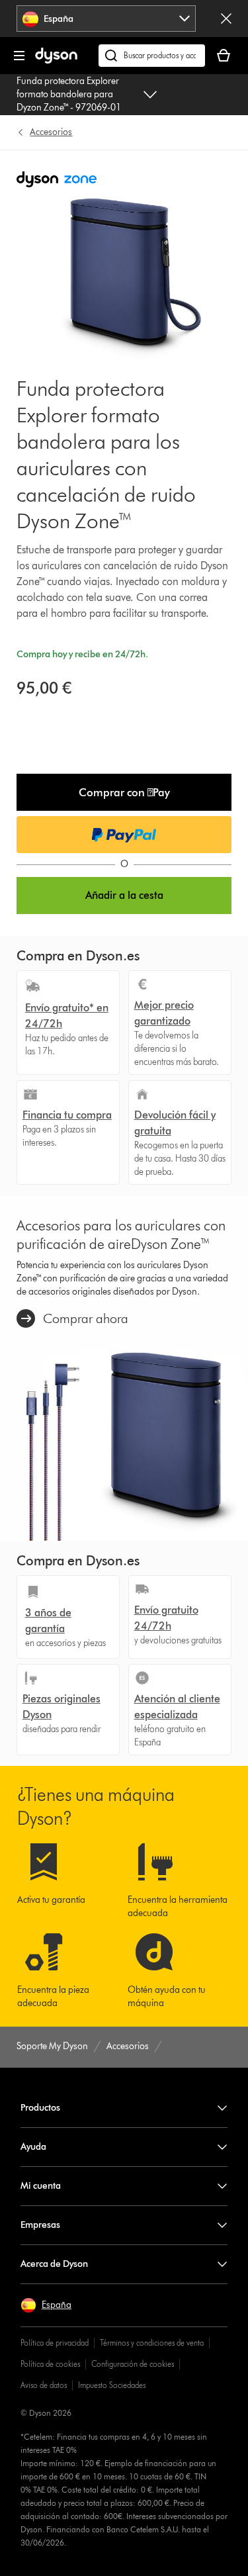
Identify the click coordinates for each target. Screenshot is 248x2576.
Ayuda (33, 2147)
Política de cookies (50, 2364)
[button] (124, 792)
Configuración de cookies (133, 2364)
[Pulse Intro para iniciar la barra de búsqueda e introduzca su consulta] (152, 56)
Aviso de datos (44, 2385)
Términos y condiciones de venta (152, 2343)
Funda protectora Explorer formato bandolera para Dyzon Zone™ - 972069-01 (69, 94)
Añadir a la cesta (124, 895)
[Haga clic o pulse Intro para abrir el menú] (19, 56)
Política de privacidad (55, 2343)
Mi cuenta (41, 2186)
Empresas (40, 2225)
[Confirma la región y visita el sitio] (226, 19)
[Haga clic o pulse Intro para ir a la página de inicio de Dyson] (56, 61)
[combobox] (106, 19)
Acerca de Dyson (54, 2264)
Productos (40, 2108)
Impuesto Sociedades (112, 2385)
